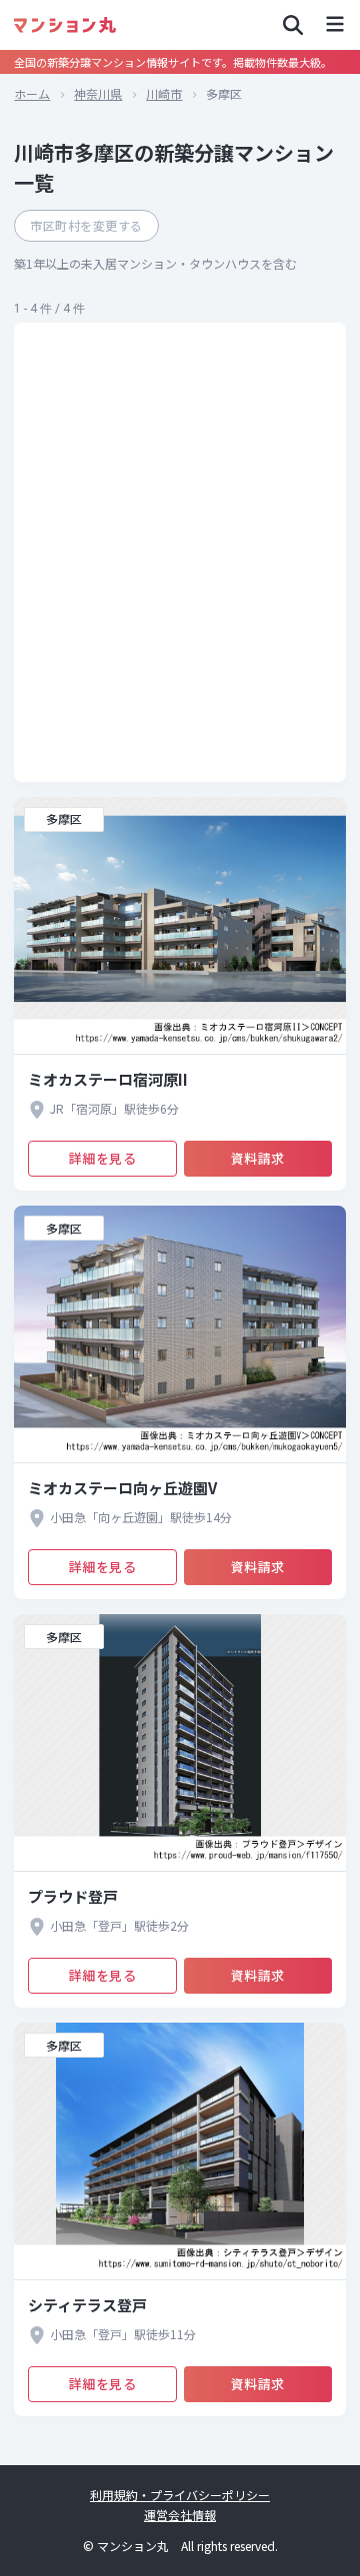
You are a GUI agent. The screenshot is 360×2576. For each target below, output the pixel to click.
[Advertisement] (179, 552)
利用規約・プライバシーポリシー (180, 2495)
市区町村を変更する (86, 225)
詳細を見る (103, 1158)
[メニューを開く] (335, 25)
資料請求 (258, 1158)
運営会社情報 (180, 2515)
